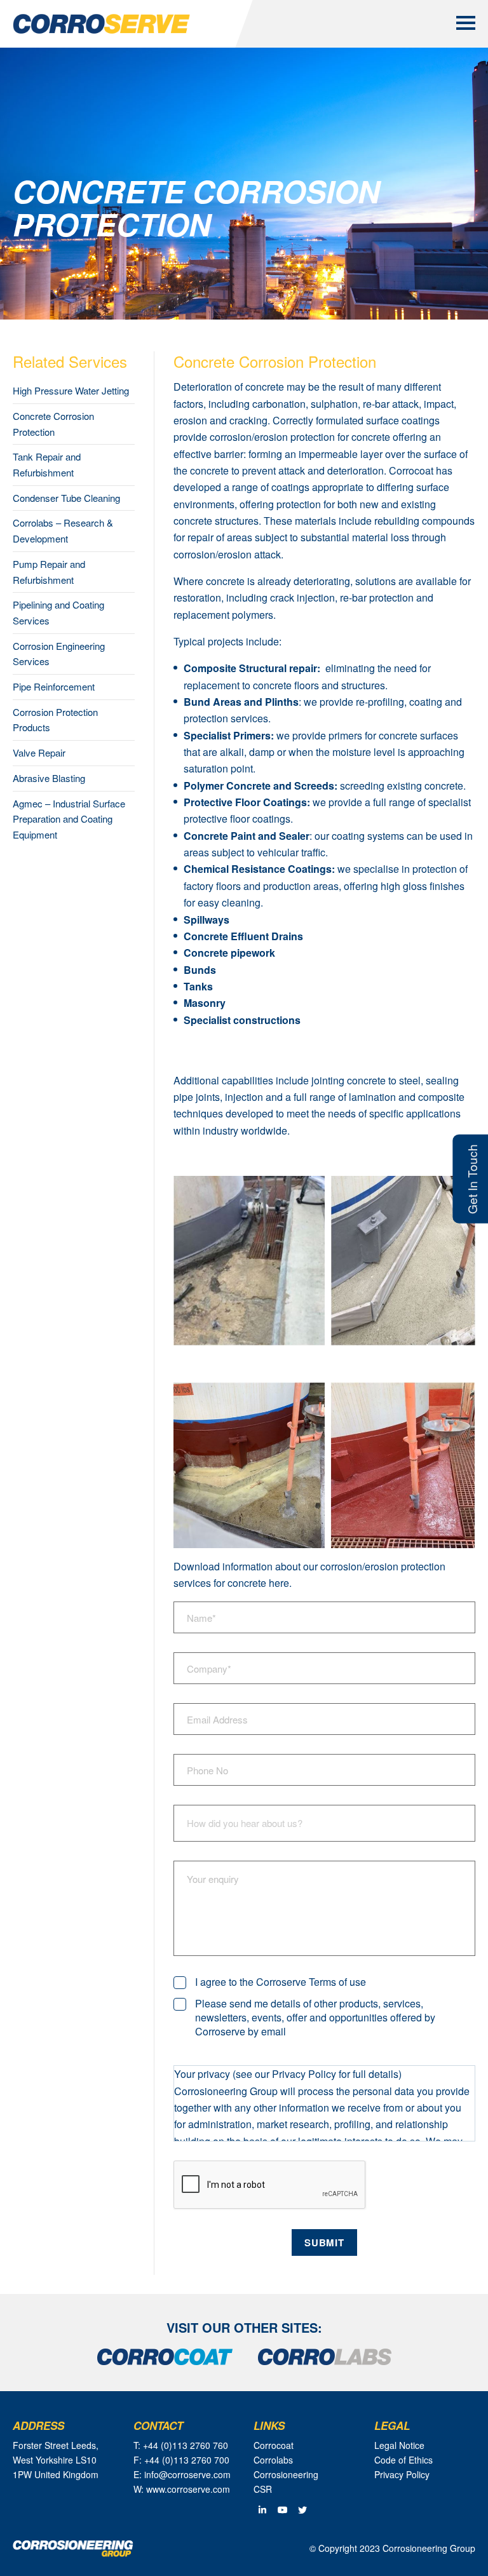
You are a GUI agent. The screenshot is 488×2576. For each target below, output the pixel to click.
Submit (324, 2242)
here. (280, 1583)
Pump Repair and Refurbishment (49, 572)
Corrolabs (273, 2460)
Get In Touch (472, 1178)
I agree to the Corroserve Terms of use (281, 1982)
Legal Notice (399, 2445)
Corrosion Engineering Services (59, 654)
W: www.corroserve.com (182, 2489)
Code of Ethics (403, 2460)
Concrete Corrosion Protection (53, 424)
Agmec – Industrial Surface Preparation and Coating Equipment (69, 819)
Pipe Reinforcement (54, 686)
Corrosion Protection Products (55, 720)
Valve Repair (39, 752)
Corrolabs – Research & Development (63, 530)
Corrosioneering (286, 2474)
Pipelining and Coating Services (58, 612)
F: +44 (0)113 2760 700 (181, 2460)
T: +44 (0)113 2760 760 (181, 2445)
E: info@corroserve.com (182, 2474)
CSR (263, 2489)
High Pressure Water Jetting (71, 390)
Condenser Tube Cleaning (66, 498)
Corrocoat (411, 470)
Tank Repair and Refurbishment (47, 464)
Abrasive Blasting (49, 778)
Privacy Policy (402, 2474)
